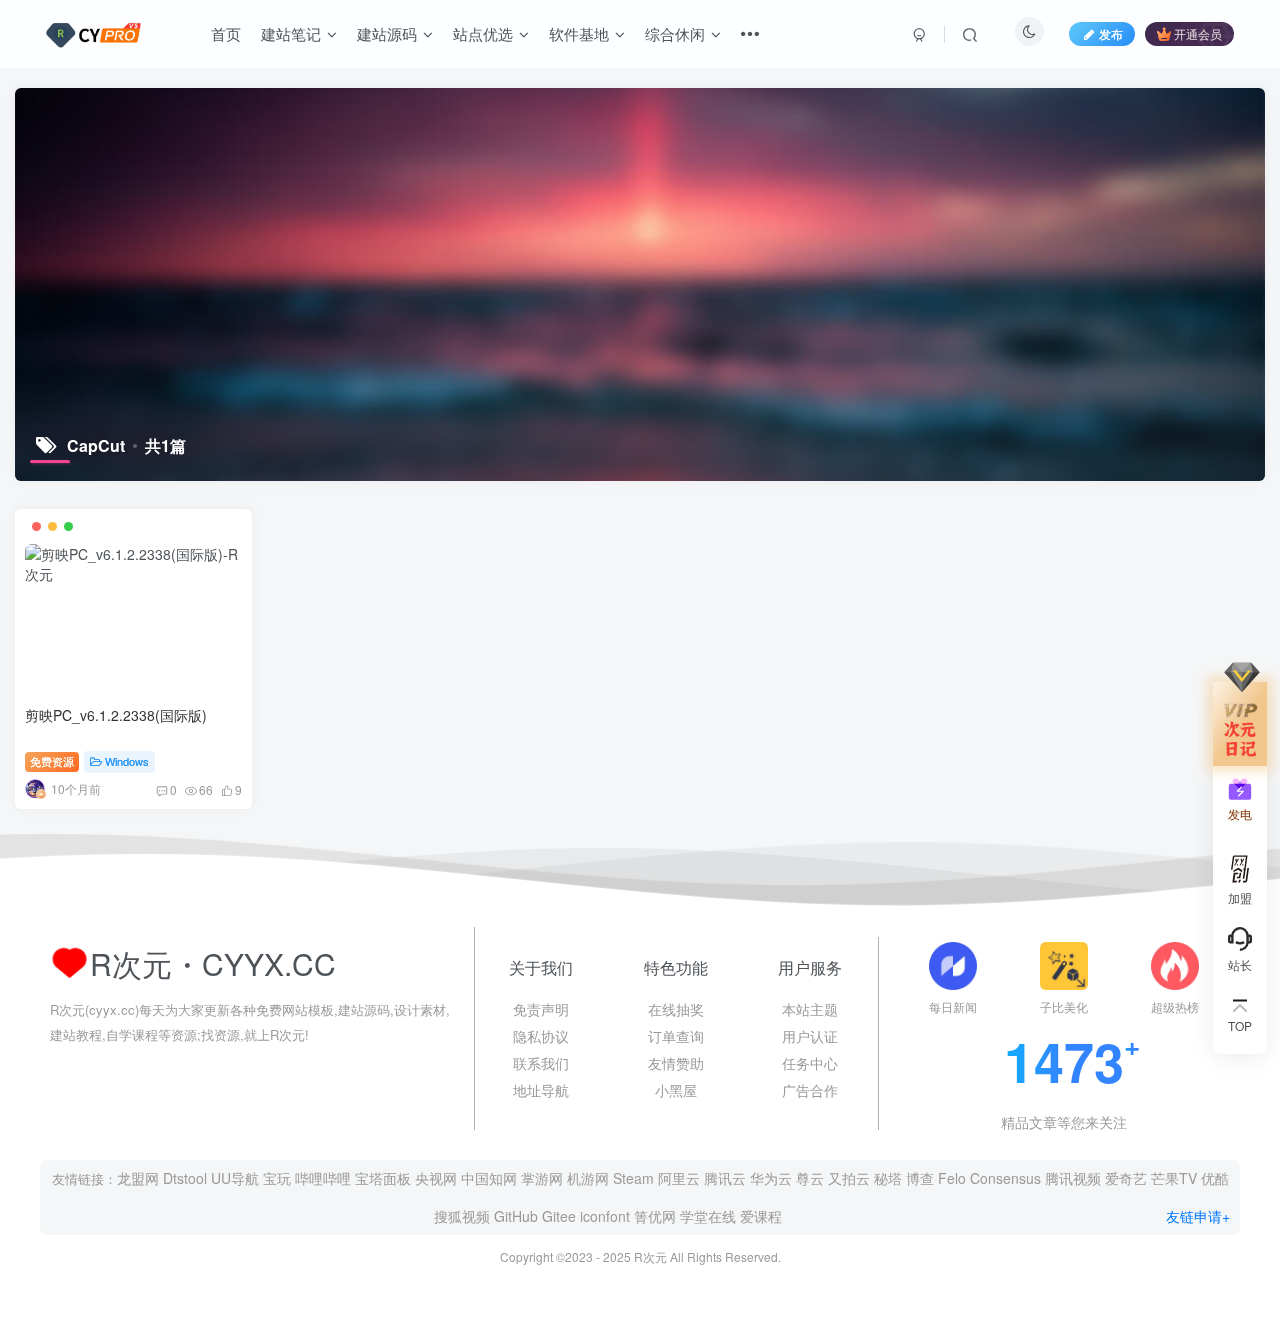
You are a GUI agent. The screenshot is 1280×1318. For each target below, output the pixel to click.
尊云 (810, 1178)
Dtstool (185, 1178)
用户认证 (810, 1036)
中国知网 (489, 1178)
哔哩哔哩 (323, 1178)
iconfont (605, 1216)
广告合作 (810, 1090)
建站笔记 (291, 33)
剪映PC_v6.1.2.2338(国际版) (116, 715)
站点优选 (483, 33)
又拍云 (849, 1178)
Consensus (1005, 1178)
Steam (633, 1178)
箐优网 (655, 1216)
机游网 (588, 1178)
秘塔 (888, 1178)
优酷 (1215, 1178)
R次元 (650, 1256)
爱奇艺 (1126, 1178)
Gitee (559, 1216)
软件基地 (579, 33)
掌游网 (542, 1178)
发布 (1111, 33)
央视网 (436, 1178)
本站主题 (810, 1009)
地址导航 (541, 1090)
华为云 (771, 1178)
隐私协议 (541, 1036)
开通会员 (1198, 33)
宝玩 (277, 1178)
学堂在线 (708, 1216)
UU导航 (235, 1178)
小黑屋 (676, 1090)
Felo (952, 1178)
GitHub (516, 1216)
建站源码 (387, 33)
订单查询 (676, 1036)
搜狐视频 (462, 1216)
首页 (226, 33)
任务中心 (810, 1063)
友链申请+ (1198, 1216)
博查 (920, 1178)
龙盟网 (138, 1178)
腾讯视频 (1073, 1178)
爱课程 (761, 1216)
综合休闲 (675, 33)
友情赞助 (676, 1063)
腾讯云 (725, 1178)
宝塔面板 (383, 1178)
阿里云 (679, 1178)
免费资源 (52, 761)
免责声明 (541, 1009)
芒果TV (1174, 1178)
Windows (127, 761)
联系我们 (541, 1063)
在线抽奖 (676, 1009)
